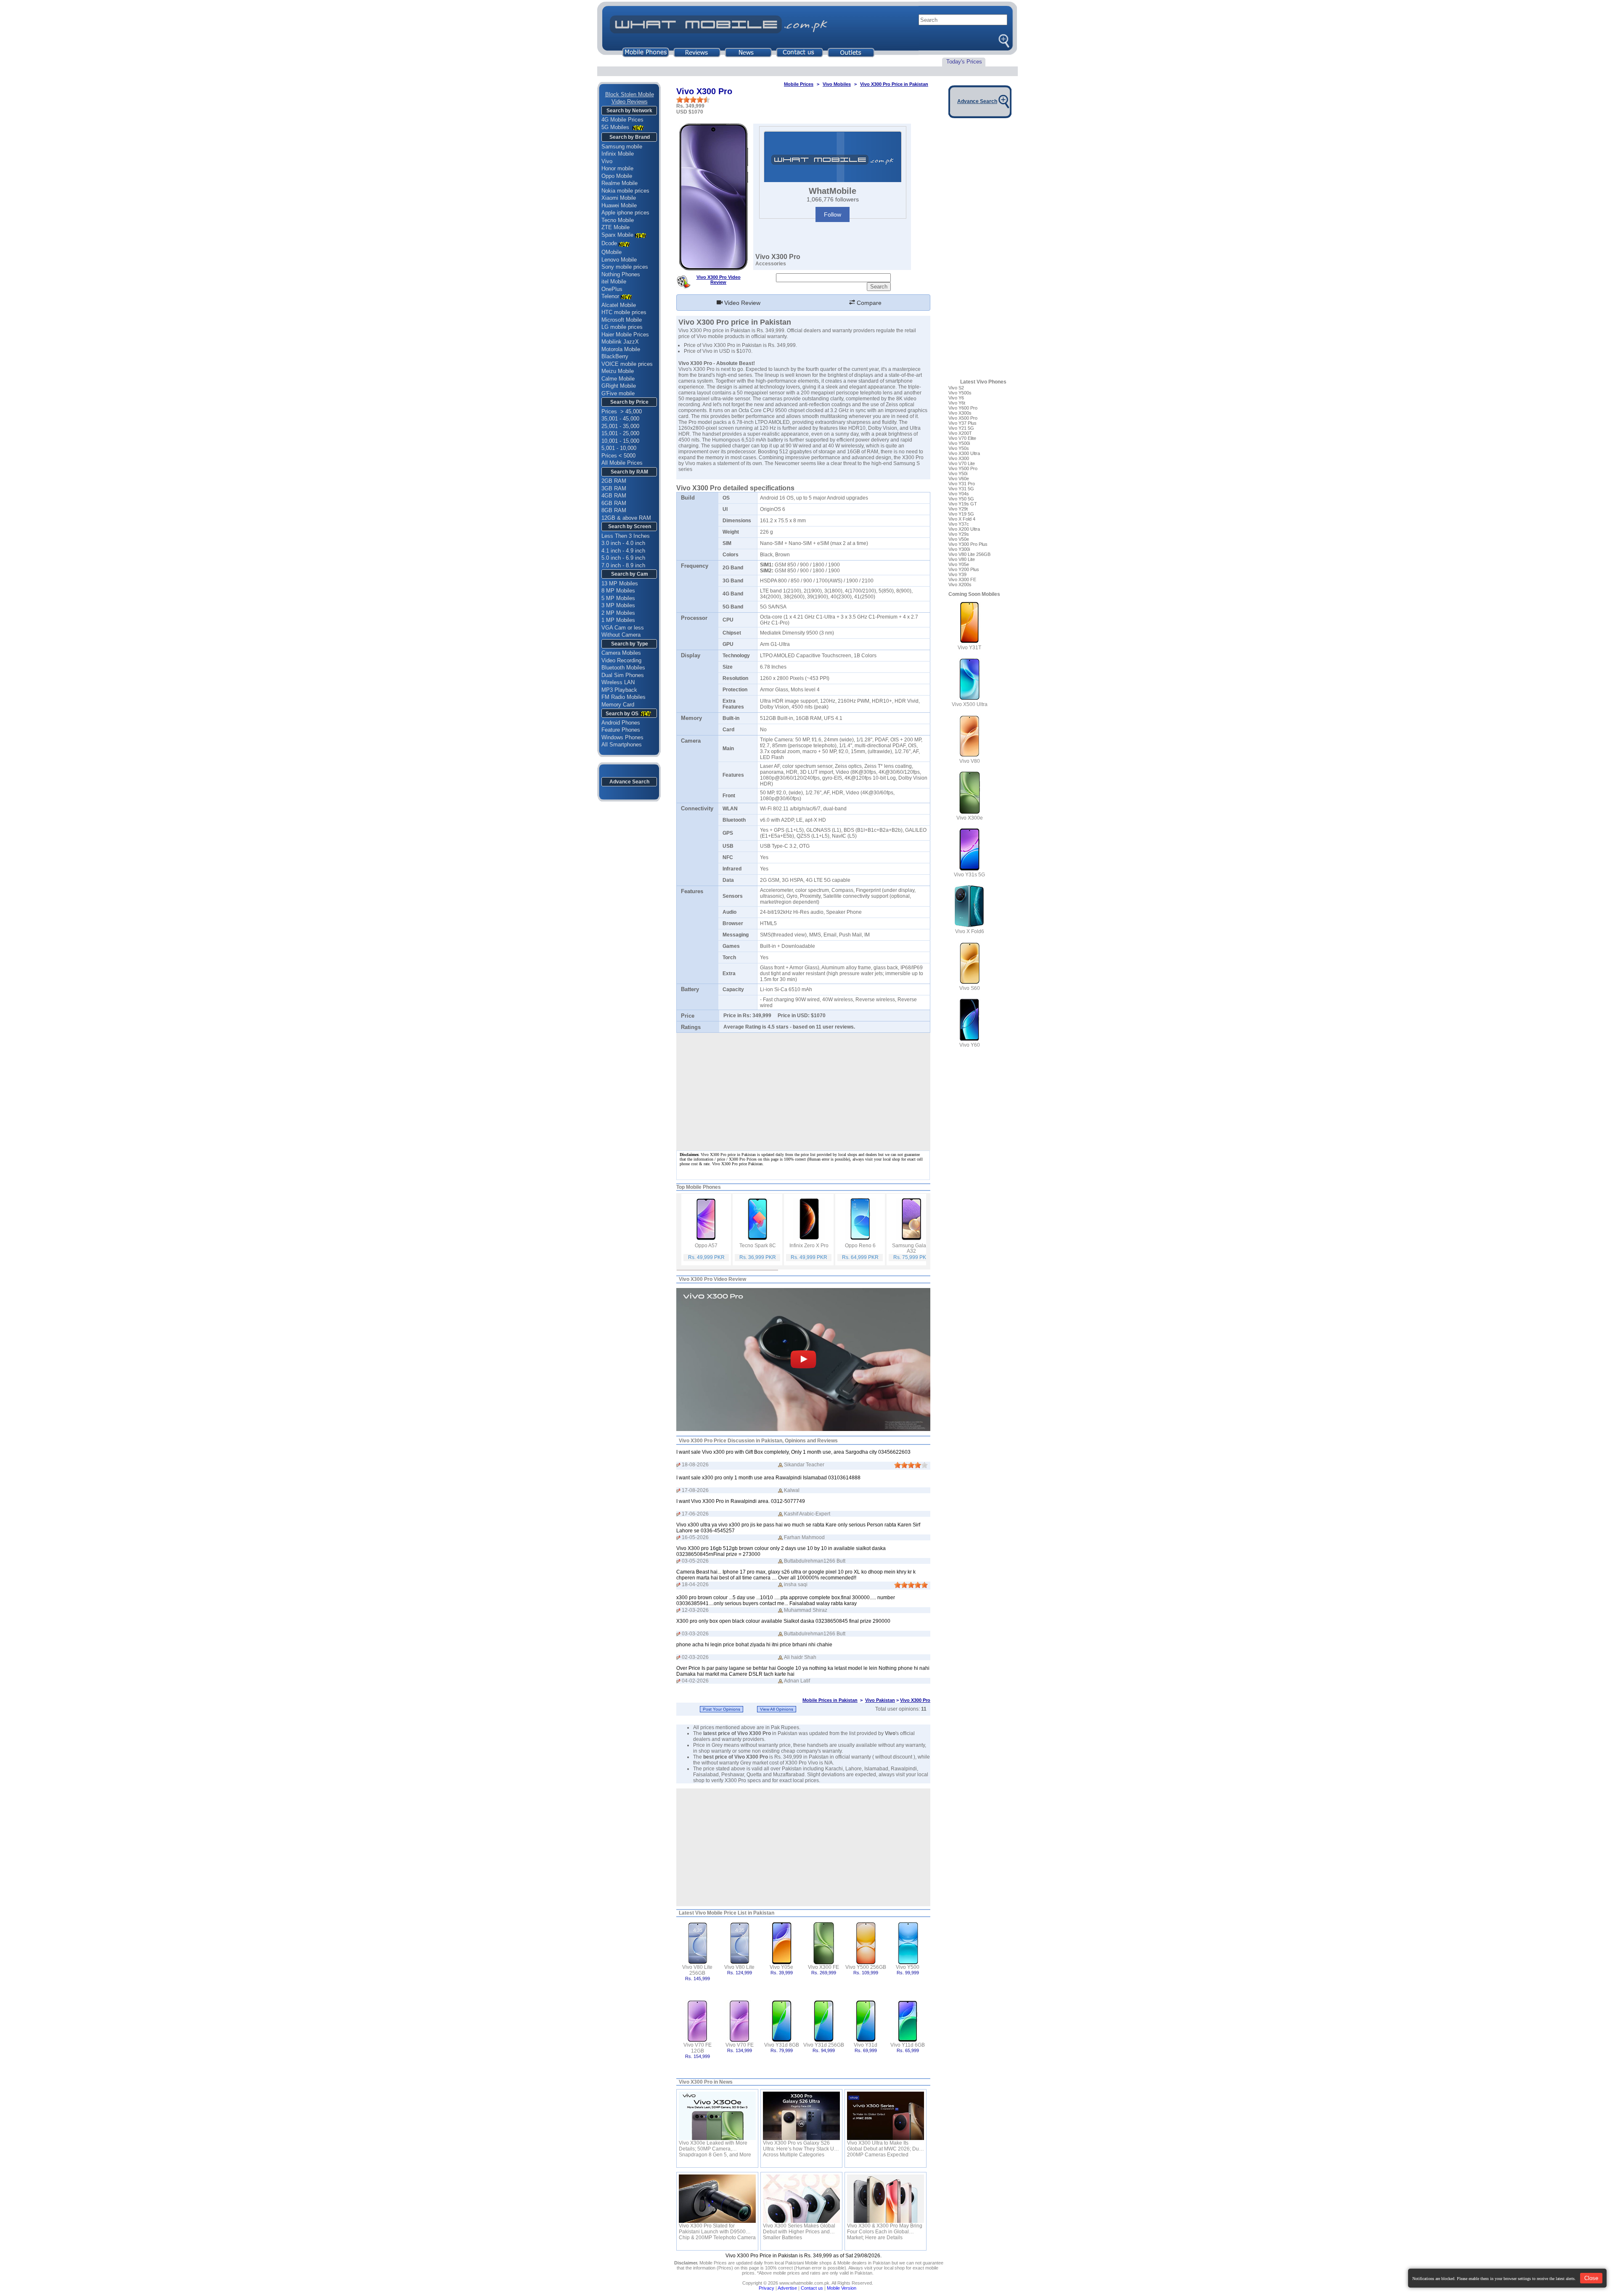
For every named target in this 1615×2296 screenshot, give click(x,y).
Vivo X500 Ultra (970, 704)
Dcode (609, 243)
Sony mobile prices (625, 267)
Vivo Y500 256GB (866, 1967)
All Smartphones (622, 745)
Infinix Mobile (618, 154)
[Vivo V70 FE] (740, 2020)
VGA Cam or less (623, 628)
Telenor (610, 296)
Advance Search (629, 782)
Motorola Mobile (621, 349)
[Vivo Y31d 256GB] (824, 2020)
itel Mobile (614, 282)
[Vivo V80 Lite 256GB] (698, 1943)
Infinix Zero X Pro (809, 1246)
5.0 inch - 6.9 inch (623, 558)
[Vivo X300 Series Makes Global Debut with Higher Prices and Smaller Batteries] (801, 2199)
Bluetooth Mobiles (623, 668)
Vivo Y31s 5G (969, 875)
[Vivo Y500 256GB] (866, 1943)
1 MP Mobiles (618, 620)
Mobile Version (842, 2288)
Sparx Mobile (617, 235)
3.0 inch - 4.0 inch (623, 543)
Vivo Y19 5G (961, 514)
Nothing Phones (621, 274)
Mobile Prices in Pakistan (830, 1700)
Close (1591, 2278)
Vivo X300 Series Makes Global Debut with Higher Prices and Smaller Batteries (799, 2229)
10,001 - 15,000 (620, 441)
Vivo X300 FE (823, 1967)
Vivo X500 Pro (963, 418)
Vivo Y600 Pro (963, 408)
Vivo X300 (959, 458)
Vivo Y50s (959, 448)
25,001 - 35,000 (620, 426)
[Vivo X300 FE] (824, 1943)
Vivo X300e (970, 818)
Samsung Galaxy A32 (912, 1248)
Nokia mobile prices (625, 191)
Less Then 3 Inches (626, 536)
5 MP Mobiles (618, 598)
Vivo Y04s (959, 494)
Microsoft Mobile (622, 320)
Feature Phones (621, 730)
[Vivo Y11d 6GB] (908, 2020)
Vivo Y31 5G (961, 489)
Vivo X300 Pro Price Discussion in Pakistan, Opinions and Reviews (758, 1441)
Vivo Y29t (958, 509)
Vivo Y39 (957, 574)
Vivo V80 (970, 761)
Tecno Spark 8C (758, 1246)
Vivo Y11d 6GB (908, 2045)
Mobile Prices (799, 84)
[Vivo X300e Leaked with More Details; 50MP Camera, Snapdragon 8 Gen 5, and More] (717, 2116)
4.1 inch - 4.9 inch (623, 551)
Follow (833, 214)
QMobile (612, 252)
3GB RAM (614, 488)
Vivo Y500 (908, 1967)
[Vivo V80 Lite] (740, 1943)
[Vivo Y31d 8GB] (782, 2020)
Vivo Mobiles (837, 84)
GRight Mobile (619, 386)
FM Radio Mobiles (623, 697)
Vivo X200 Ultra (964, 529)
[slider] (693, 100)
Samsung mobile (622, 147)
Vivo (607, 161)
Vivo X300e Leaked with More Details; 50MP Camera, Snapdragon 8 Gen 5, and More (715, 2146)
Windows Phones (622, 737)
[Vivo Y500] (908, 1943)
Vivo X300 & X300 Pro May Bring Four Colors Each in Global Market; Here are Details (885, 2229)
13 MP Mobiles (620, 583)
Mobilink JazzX (620, 342)
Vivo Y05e (781, 1967)
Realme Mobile (620, 183)
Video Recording (621, 660)
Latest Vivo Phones (983, 382)
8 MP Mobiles (618, 591)
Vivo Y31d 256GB (824, 2045)
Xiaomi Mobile (619, 198)
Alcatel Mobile (619, 305)
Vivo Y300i (959, 549)
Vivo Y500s (960, 393)
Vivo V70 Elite (962, 438)
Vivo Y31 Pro (962, 484)
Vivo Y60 (970, 1045)
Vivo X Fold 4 (962, 519)
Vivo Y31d (866, 2045)
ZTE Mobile (616, 227)
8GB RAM (614, 510)
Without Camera (621, 635)
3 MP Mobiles (618, 605)
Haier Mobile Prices (625, 335)
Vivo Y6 (956, 398)
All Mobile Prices (622, 463)
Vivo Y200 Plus (964, 569)
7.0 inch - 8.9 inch (623, 565)
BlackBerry (615, 356)
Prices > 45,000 (622, 411)
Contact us (812, 2288)
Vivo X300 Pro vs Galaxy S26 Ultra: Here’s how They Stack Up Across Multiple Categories (800, 2146)
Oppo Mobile (617, 176)
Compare (868, 303)
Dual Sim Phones (623, 675)
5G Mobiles (616, 127)
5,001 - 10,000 (619, 448)
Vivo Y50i (958, 473)
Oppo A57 (706, 1246)
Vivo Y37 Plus (962, 423)
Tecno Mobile (618, 220)
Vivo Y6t (957, 403)
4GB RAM (614, 496)
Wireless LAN (618, 682)
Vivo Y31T (969, 648)
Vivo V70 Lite (962, 463)
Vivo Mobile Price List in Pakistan (735, 1913)
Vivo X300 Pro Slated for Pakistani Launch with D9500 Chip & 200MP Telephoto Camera (717, 2229)
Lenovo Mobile (619, 260)
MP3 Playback (619, 690)
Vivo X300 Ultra (964, 453)
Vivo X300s (960, 413)
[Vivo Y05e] (782, 1943)
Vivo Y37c (959, 524)
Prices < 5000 (618, 456)
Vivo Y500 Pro (963, 468)
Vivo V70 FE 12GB (698, 2048)
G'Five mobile (618, 393)
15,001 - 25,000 (620, 433)
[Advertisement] (803, 1847)
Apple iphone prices (625, 213)
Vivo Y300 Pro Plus (968, 544)
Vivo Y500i (959, 443)
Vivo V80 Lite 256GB (697, 1970)
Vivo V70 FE (740, 2045)
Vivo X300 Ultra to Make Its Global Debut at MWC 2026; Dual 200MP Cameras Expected (885, 2146)
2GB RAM (614, 481)
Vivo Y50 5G (961, 499)
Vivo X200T (960, 433)
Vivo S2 (956, 388)
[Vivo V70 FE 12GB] (698, 2020)
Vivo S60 (970, 988)
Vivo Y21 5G (961, 428)
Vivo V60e (959, 479)
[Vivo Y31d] (866, 2020)
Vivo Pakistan (880, 1700)
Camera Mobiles (621, 653)
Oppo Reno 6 (860, 1246)
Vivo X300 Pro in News (706, 2082)
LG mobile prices (622, 327)
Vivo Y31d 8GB (782, 2045)
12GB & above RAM (626, 518)
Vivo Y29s (959, 534)
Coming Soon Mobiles (974, 594)
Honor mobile (617, 168)
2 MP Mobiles (618, 613)
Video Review (741, 303)
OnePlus (612, 289)
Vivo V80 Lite (739, 1967)
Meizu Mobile (618, 371)
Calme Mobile (618, 379)
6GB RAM (614, 503)
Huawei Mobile (619, 205)
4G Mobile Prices (622, 120)
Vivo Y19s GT (963, 504)
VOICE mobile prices (627, 364)
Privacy (766, 2288)
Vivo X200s (960, 585)
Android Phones (621, 723)
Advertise (787, 2288)
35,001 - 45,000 (620, 419)
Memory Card (618, 705)
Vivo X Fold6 (970, 931)
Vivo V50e (959, 539)
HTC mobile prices (624, 312)
